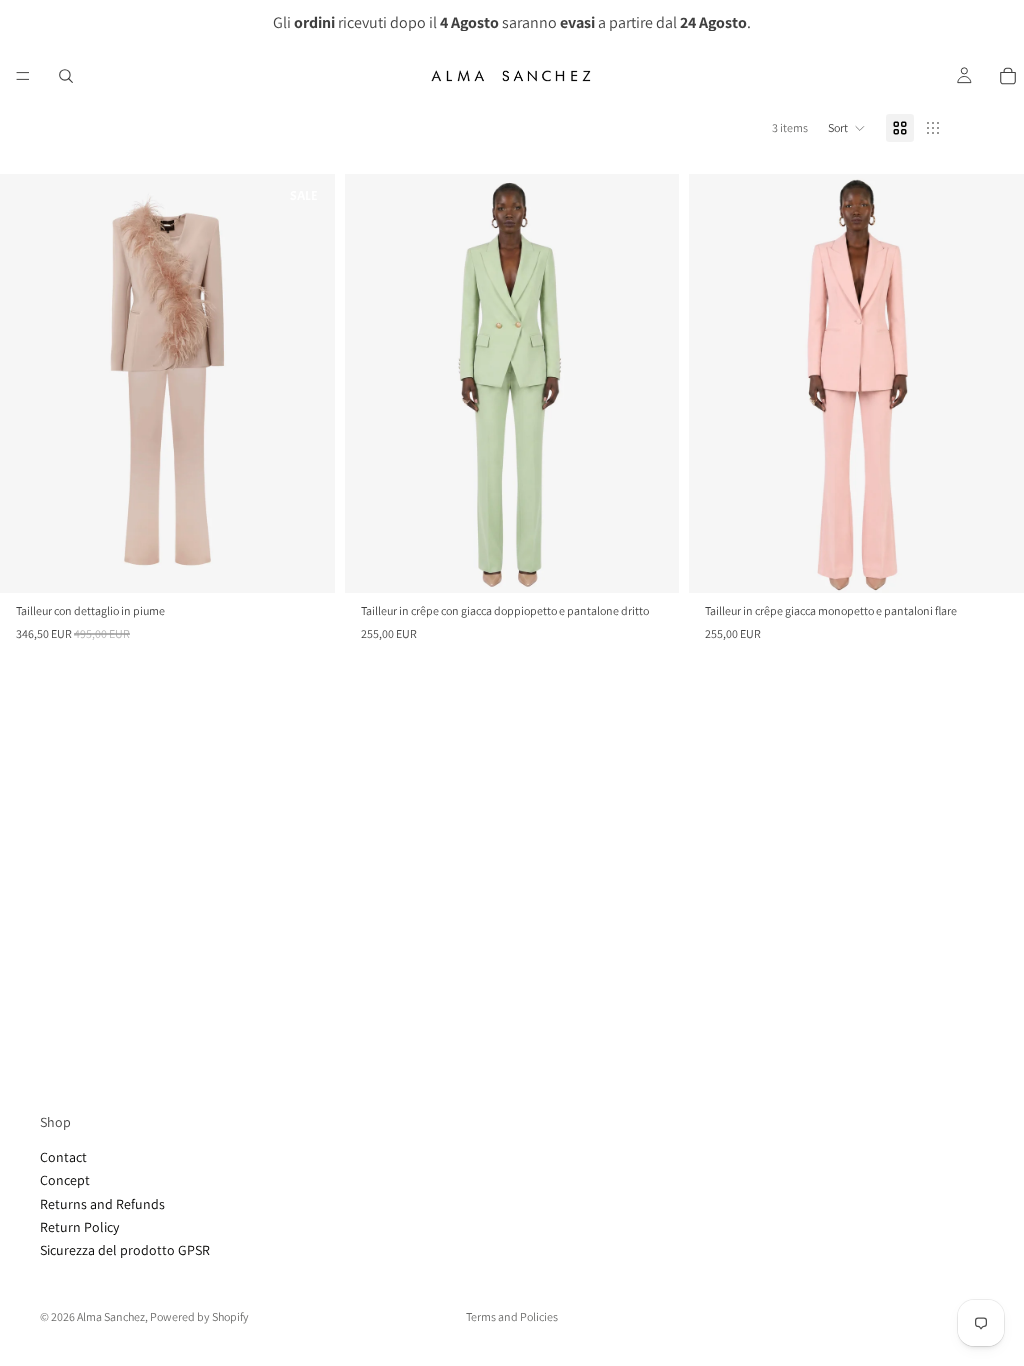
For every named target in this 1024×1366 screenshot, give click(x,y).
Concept (65, 1180)
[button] (847, 128)
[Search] (66, 76)
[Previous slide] (375, 383)
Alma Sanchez (111, 1316)
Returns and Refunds (102, 1204)
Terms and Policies (512, 1316)
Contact (63, 1157)
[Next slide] (649, 383)
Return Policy (79, 1227)
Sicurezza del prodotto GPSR (125, 1250)
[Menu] (23, 76)
